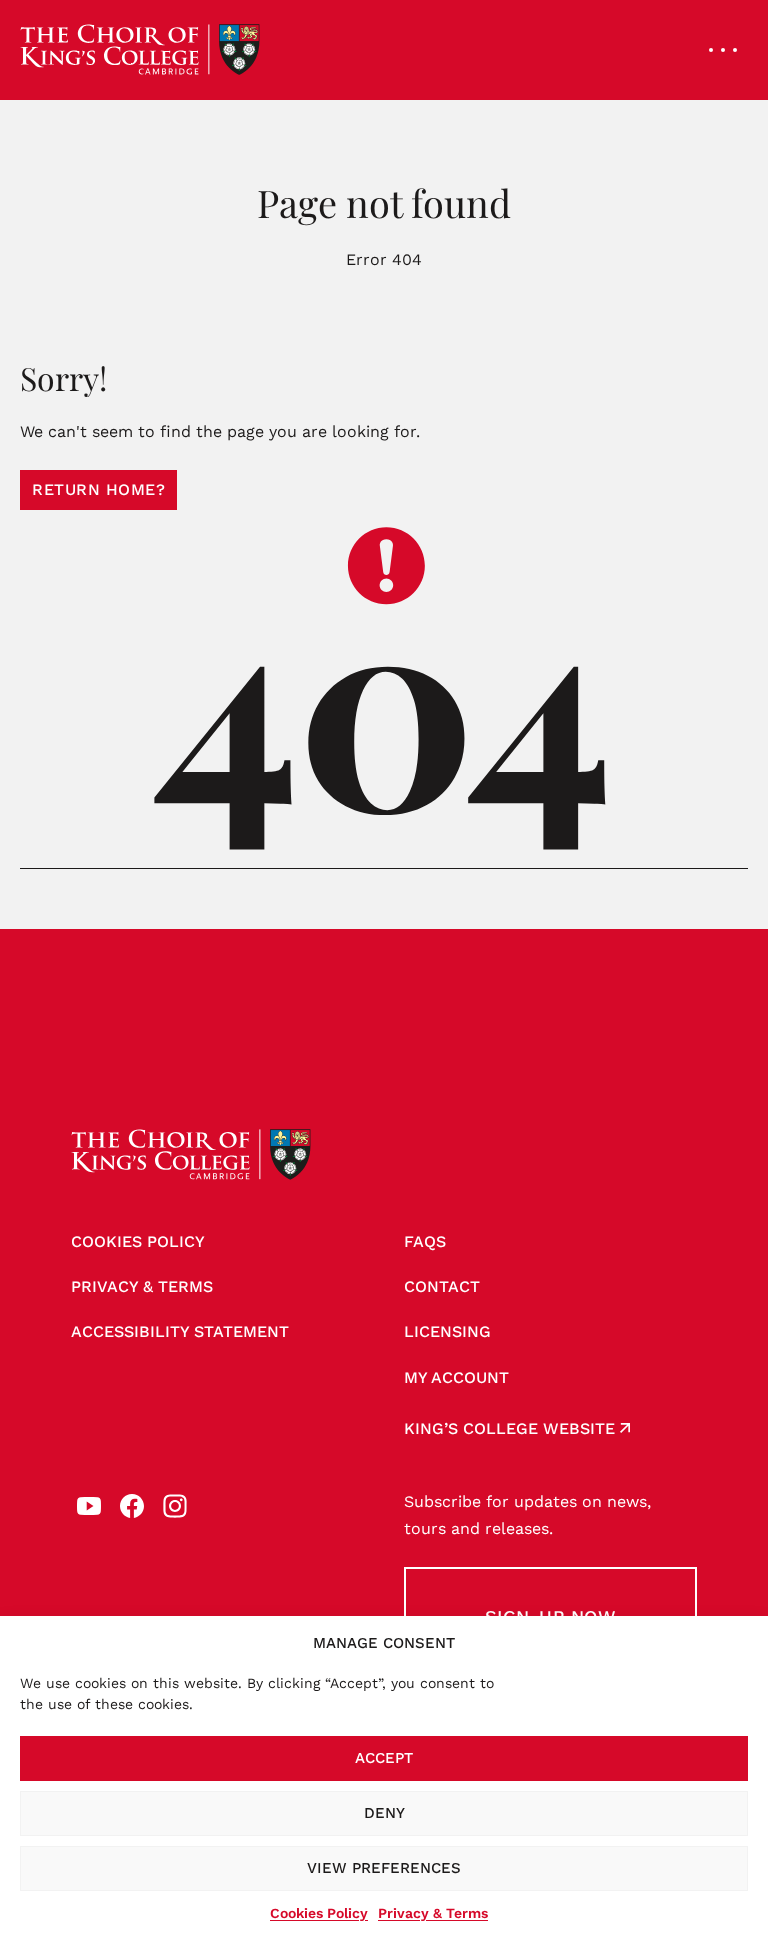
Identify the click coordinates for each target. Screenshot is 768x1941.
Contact (442, 1286)
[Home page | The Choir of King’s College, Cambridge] (140, 50)
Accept (384, 1758)
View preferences (384, 1868)
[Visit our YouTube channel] (89, 1506)
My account (456, 1377)
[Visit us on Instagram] (175, 1506)
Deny (384, 1813)
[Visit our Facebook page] (132, 1506)
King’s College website (509, 1428)
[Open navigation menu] (723, 50)
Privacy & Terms (433, 1913)
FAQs (425, 1241)
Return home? (98, 489)
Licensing (447, 1331)
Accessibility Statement (180, 1331)
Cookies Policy (319, 1913)
